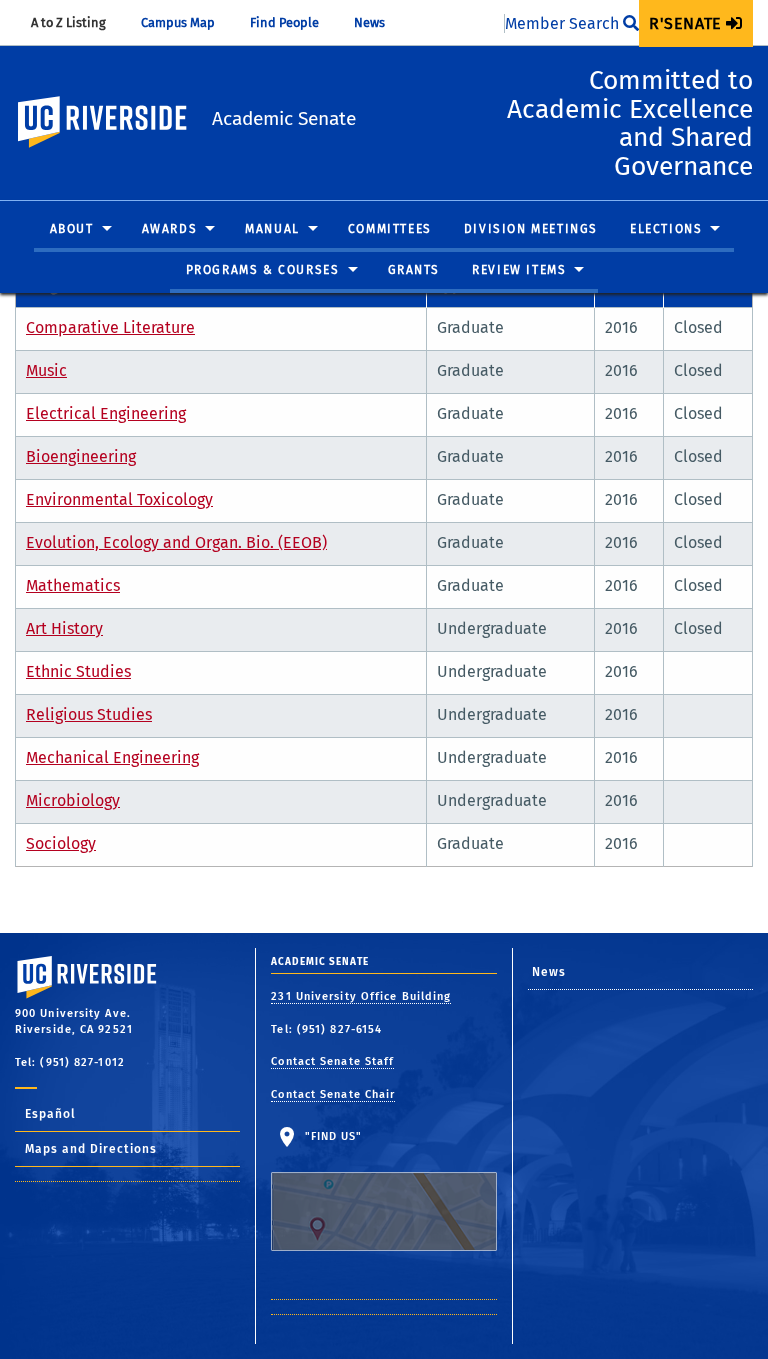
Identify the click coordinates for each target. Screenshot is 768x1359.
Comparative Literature (110, 327)
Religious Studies (89, 714)
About (72, 229)
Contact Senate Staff (332, 1061)
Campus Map (187, 22)
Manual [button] (272, 229)
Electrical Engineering (106, 413)
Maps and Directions (91, 1149)
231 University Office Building (361, 996)
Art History (64, 628)
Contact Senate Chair (333, 1094)
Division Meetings (531, 229)
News (379, 22)
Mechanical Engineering (112, 757)
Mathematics (73, 585)
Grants (414, 270)
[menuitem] (696, 23)
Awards (170, 229)
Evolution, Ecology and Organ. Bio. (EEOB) (176, 542)
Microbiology (73, 800)
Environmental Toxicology (119, 499)
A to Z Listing (78, 22)
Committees (390, 229)
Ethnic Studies (78, 671)
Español (50, 1114)
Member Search (564, 23)
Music (46, 370)
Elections (666, 229)
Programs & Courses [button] (263, 270)
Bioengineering (81, 456)
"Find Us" (331, 1136)
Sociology (61, 843)
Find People (294, 22)
